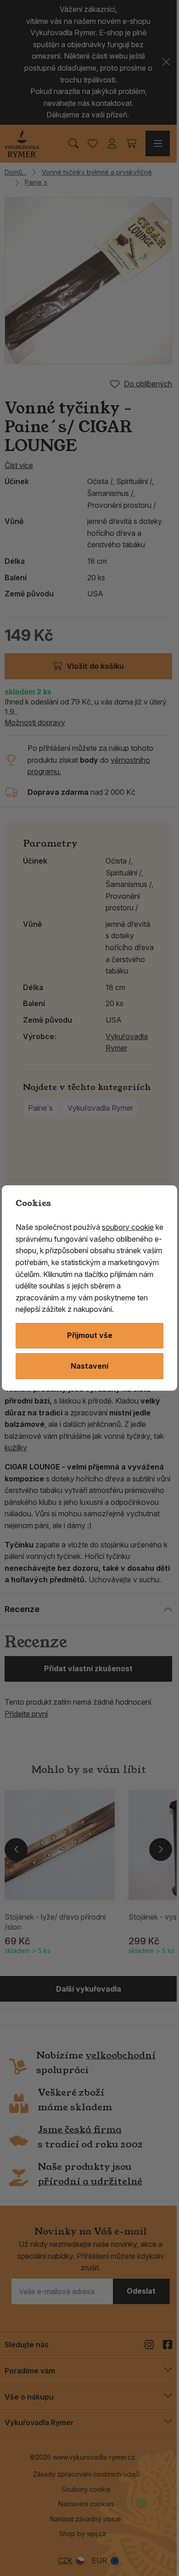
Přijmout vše (90, 1335)
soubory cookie (128, 1227)
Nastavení (89, 1366)
